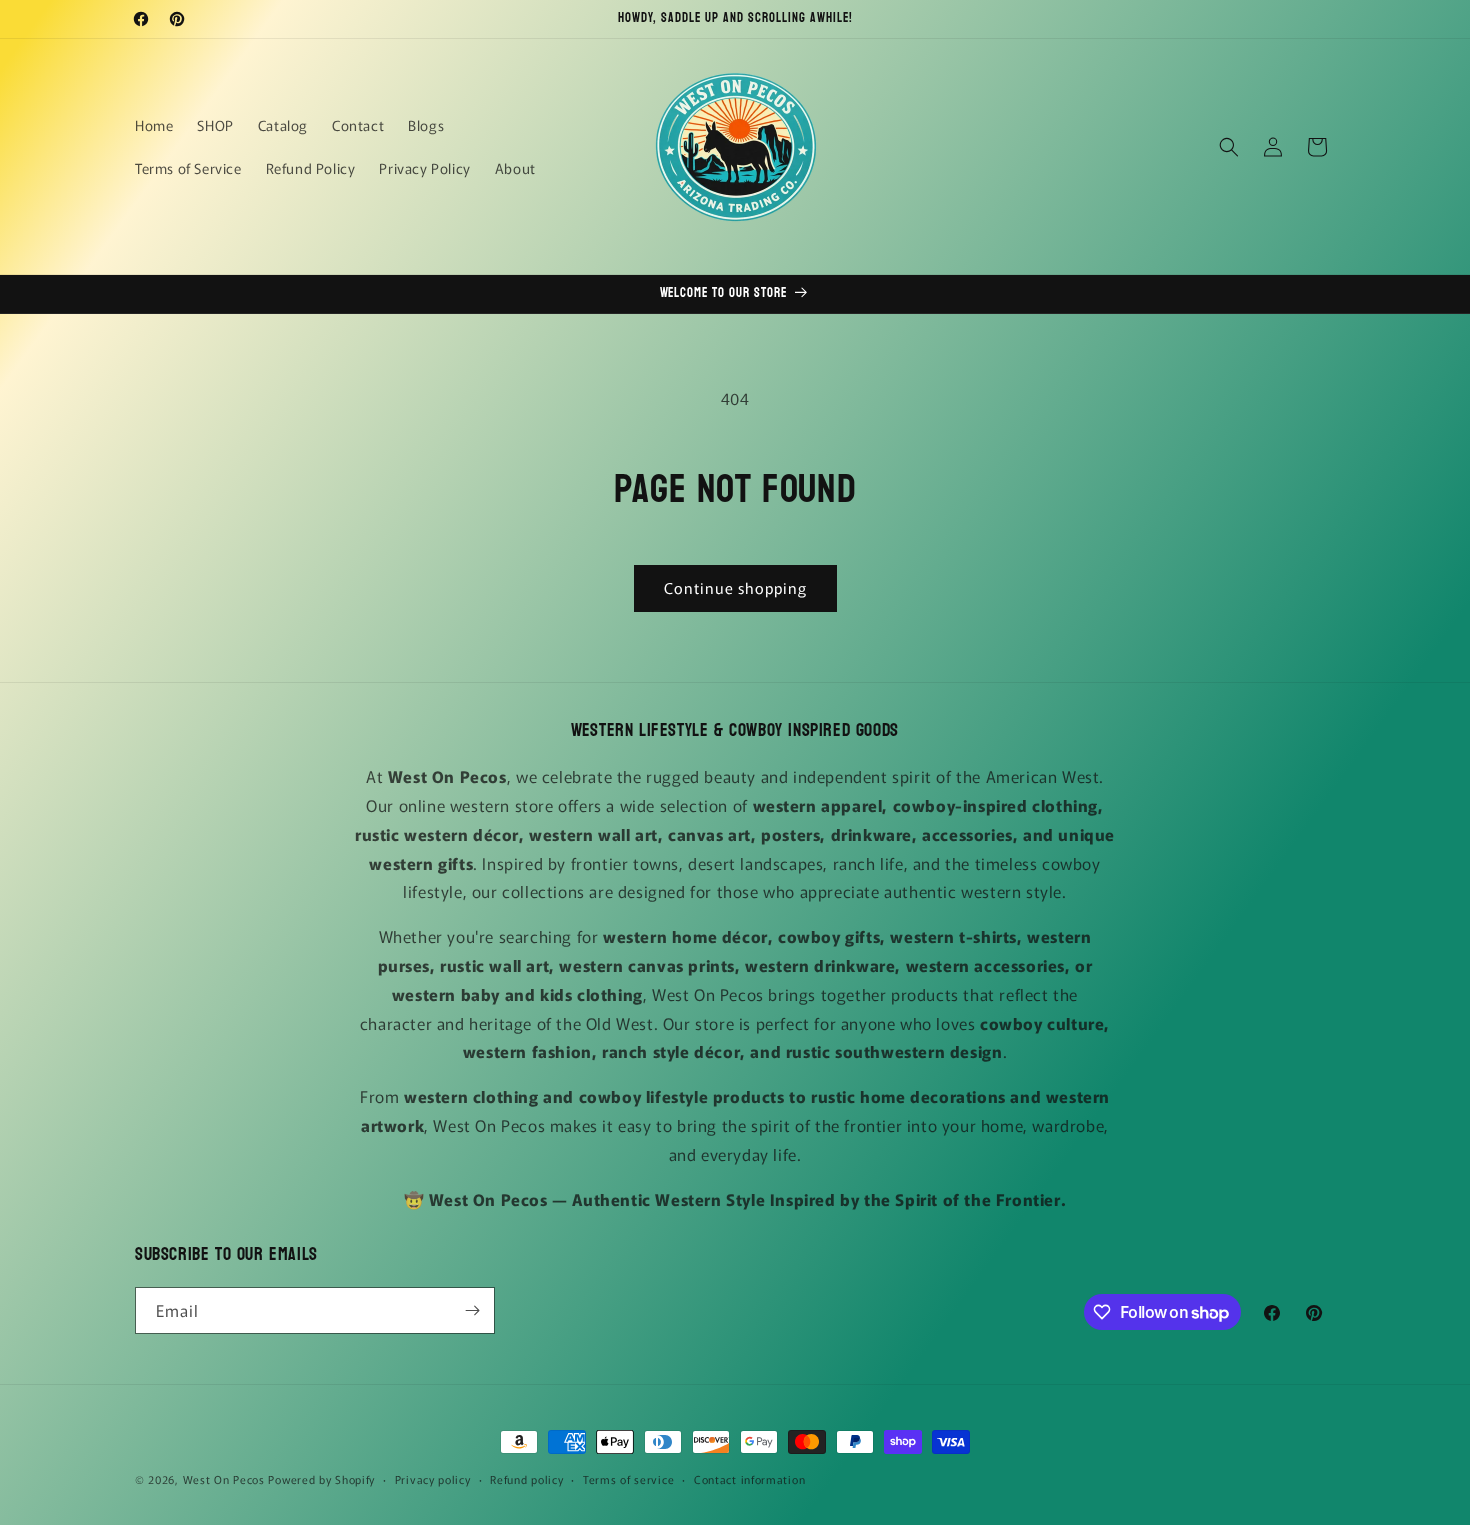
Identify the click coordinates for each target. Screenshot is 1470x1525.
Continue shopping (735, 587)
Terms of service (628, 1479)
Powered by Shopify (321, 1479)
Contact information (749, 1479)
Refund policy (526, 1479)
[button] (1229, 147)
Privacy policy (433, 1479)
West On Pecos (224, 1479)
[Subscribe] (472, 1310)
